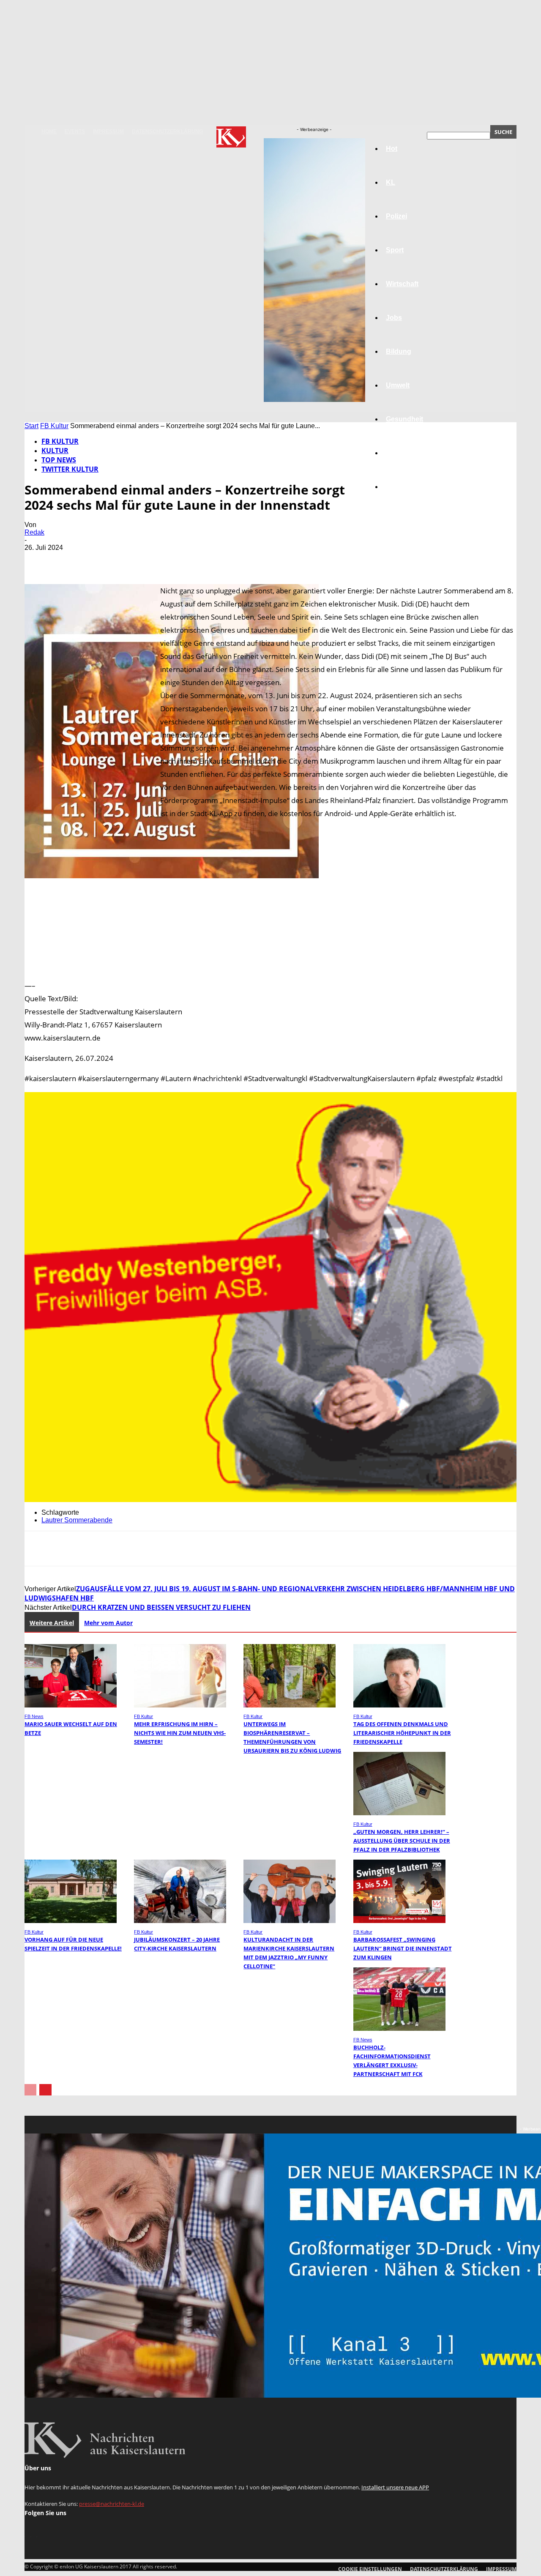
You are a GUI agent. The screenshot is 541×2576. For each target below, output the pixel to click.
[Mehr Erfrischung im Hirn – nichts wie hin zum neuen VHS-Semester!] (180, 1705)
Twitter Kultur (70, 469)
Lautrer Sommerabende (77, 1520)
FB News (34, 1716)
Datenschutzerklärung (167, 131)
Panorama (402, 487)
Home (49, 131)
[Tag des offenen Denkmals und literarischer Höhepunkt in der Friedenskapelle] (399, 1705)
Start (31, 426)
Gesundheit (404, 419)
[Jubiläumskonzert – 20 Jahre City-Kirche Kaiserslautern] (180, 1921)
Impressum (108, 131)
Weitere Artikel (52, 1623)
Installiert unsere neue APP (395, 2487)
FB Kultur (54, 426)
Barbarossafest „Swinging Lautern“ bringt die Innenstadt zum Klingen (403, 1948)
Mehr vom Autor (108, 1623)
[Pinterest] (99, 560)
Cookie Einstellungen (370, 2569)
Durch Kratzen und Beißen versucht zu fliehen (161, 1607)
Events (75, 131)
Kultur (396, 453)
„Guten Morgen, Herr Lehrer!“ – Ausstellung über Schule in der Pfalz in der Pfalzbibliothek (402, 1841)
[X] (69, 560)
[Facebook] (38, 560)
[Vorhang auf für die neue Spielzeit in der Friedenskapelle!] (71, 1921)
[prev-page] (30, 2090)
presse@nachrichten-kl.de (112, 2504)
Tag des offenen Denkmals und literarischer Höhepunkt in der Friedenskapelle (402, 1733)
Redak (34, 532)
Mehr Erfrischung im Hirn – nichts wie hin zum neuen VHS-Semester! (180, 1733)
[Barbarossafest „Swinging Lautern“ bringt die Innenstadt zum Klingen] (399, 1921)
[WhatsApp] (130, 560)
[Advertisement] (270, 950)
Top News (59, 460)
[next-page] (45, 2090)
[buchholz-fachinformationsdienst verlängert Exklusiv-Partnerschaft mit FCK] (399, 2028)
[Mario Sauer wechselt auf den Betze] (71, 1705)
